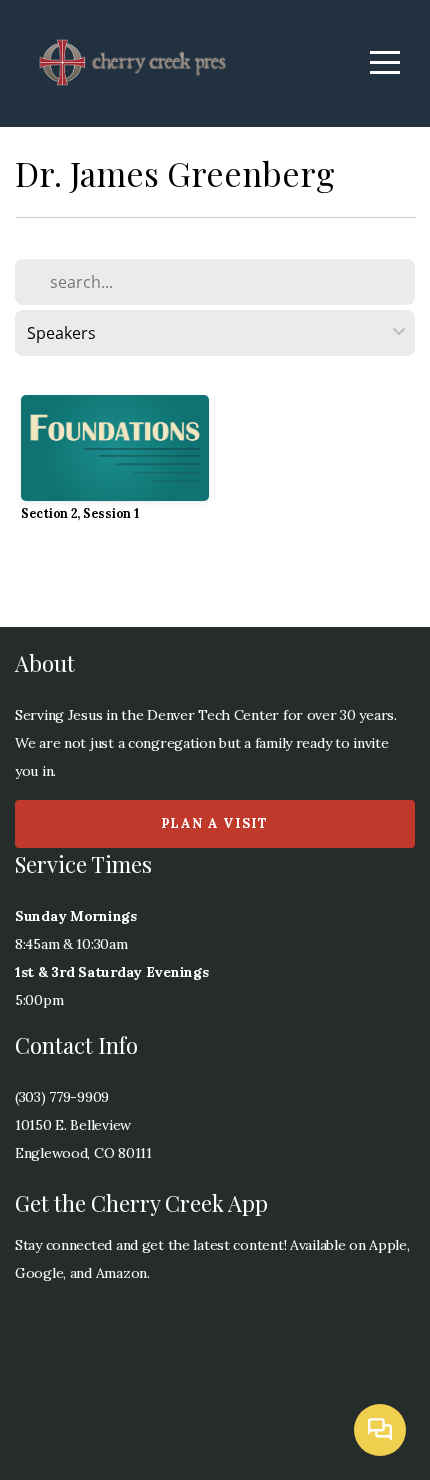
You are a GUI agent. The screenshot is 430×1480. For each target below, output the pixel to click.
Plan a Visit (215, 823)
